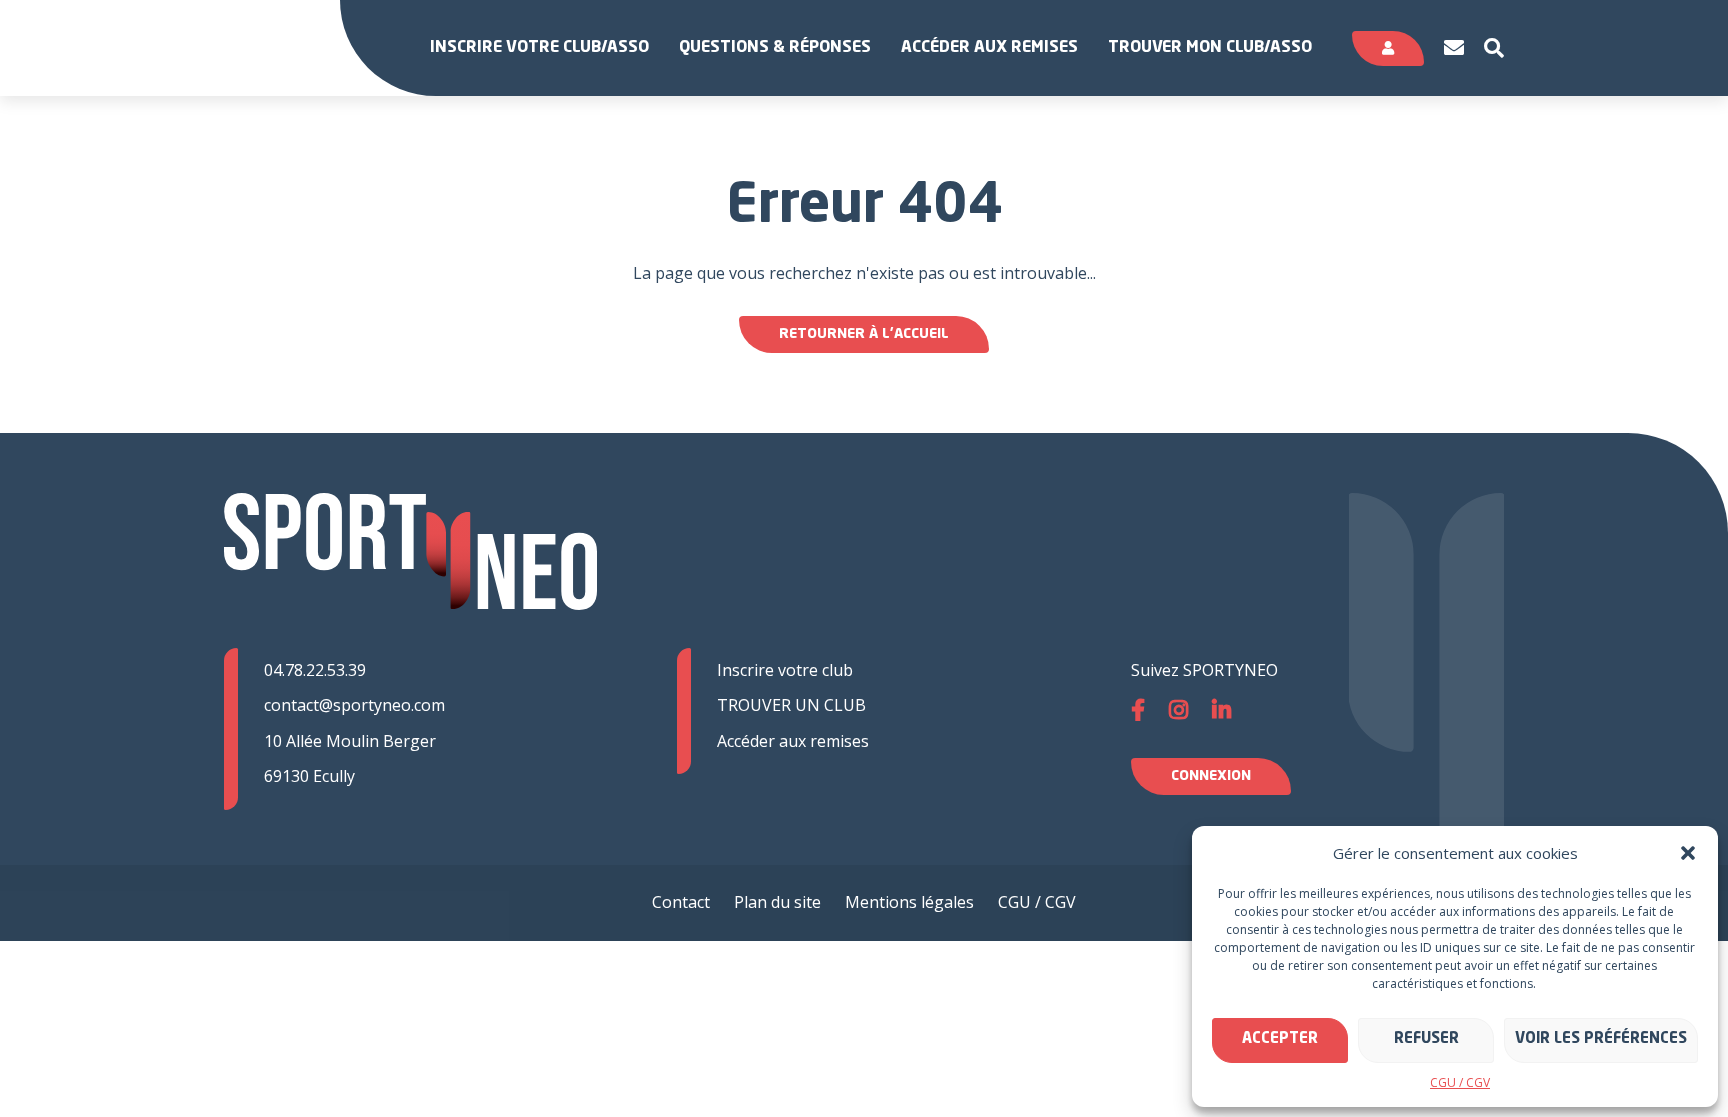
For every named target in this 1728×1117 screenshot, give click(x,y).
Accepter (1280, 1039)
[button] (1688, 853)
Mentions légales (909, 902)
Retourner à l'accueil (864, 334)
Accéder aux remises (989, 48)
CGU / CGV (1460, 1082)
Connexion (1211, 776)
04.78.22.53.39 (315, 670)
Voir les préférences (1601, 1039)
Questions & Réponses (775, 48)
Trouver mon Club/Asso (1210, 48)
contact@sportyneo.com (354, 705)
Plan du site (777, 902)
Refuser (1426, 1039)
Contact (681, 902)
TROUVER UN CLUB (791, 705)
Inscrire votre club (785, 670)
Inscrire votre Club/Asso (539, 48)
